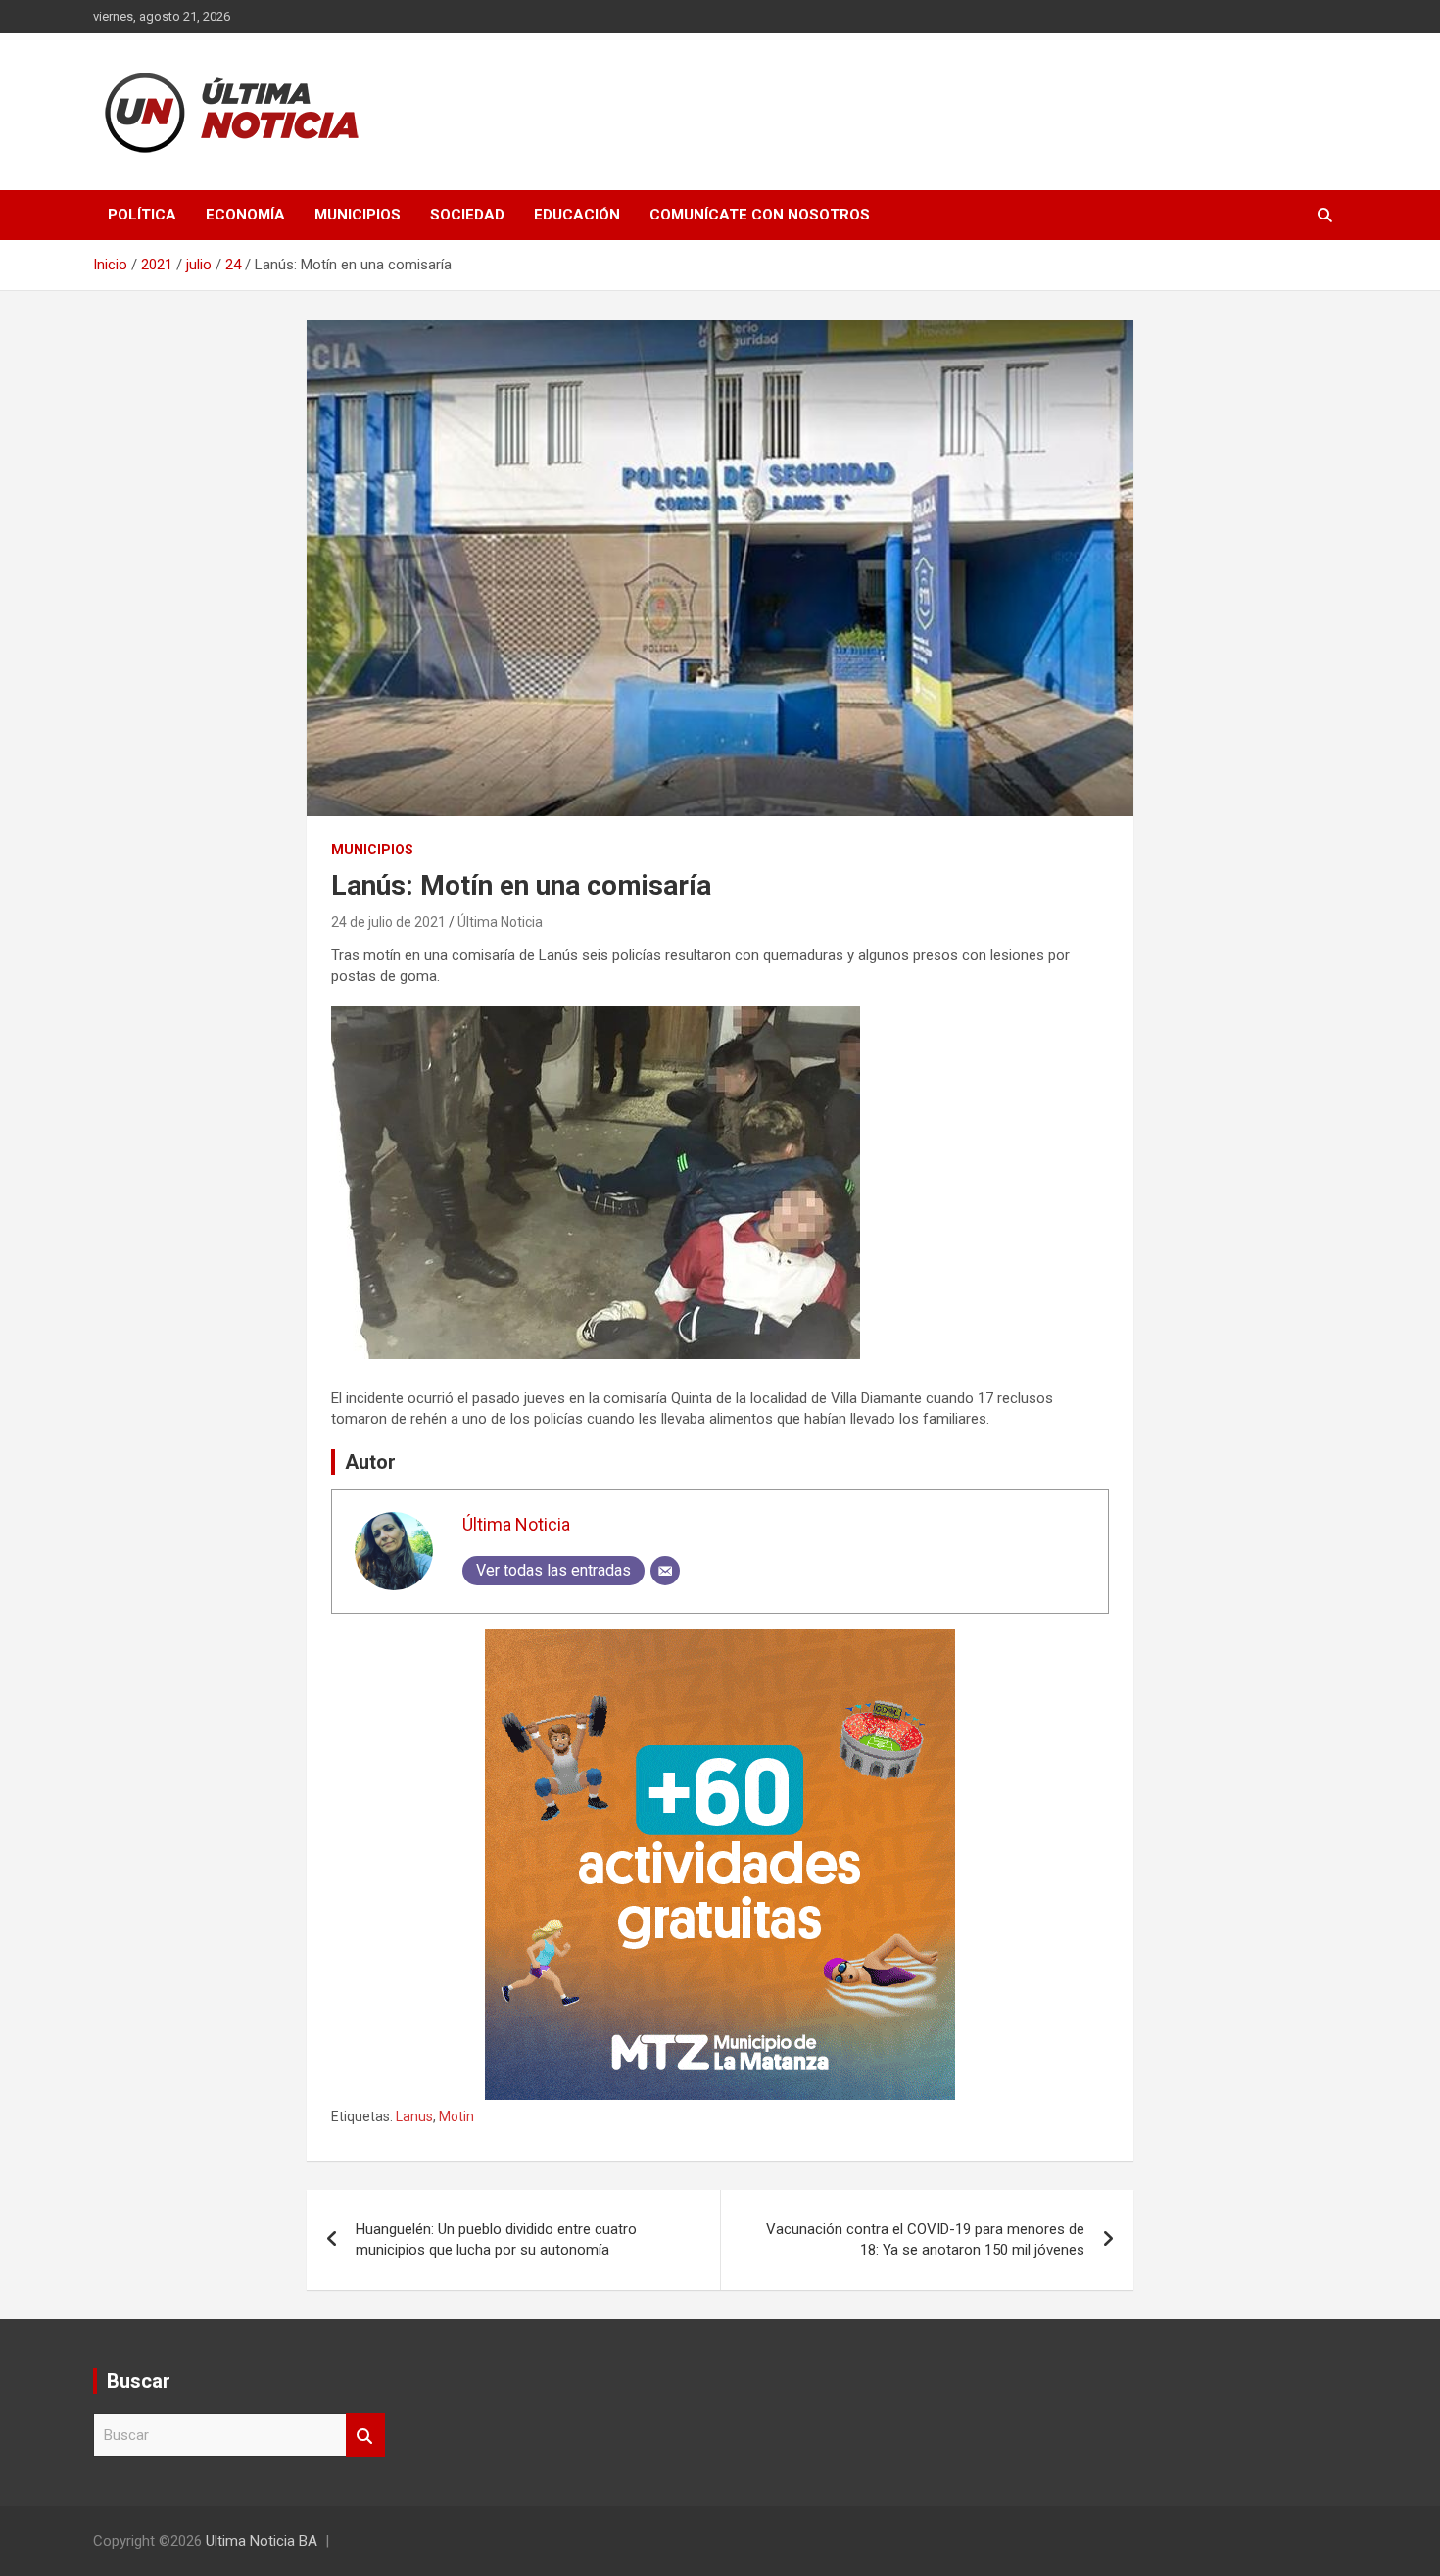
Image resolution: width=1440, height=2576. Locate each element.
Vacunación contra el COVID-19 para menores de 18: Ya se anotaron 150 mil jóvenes (925, 2239)
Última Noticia (500, 922)
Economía (245, 215)
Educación (577, 215)
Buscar (365, 2435)
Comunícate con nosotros (760, 215)
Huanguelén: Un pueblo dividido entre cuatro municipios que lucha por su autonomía (496, 2239)
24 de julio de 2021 (388, 922)
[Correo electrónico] (665, 1571)
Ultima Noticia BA (262, 2541)
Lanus (414, 2116)
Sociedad (467, 215)
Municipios (358, 215)
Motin (456, 2116)
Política (142, 215)
